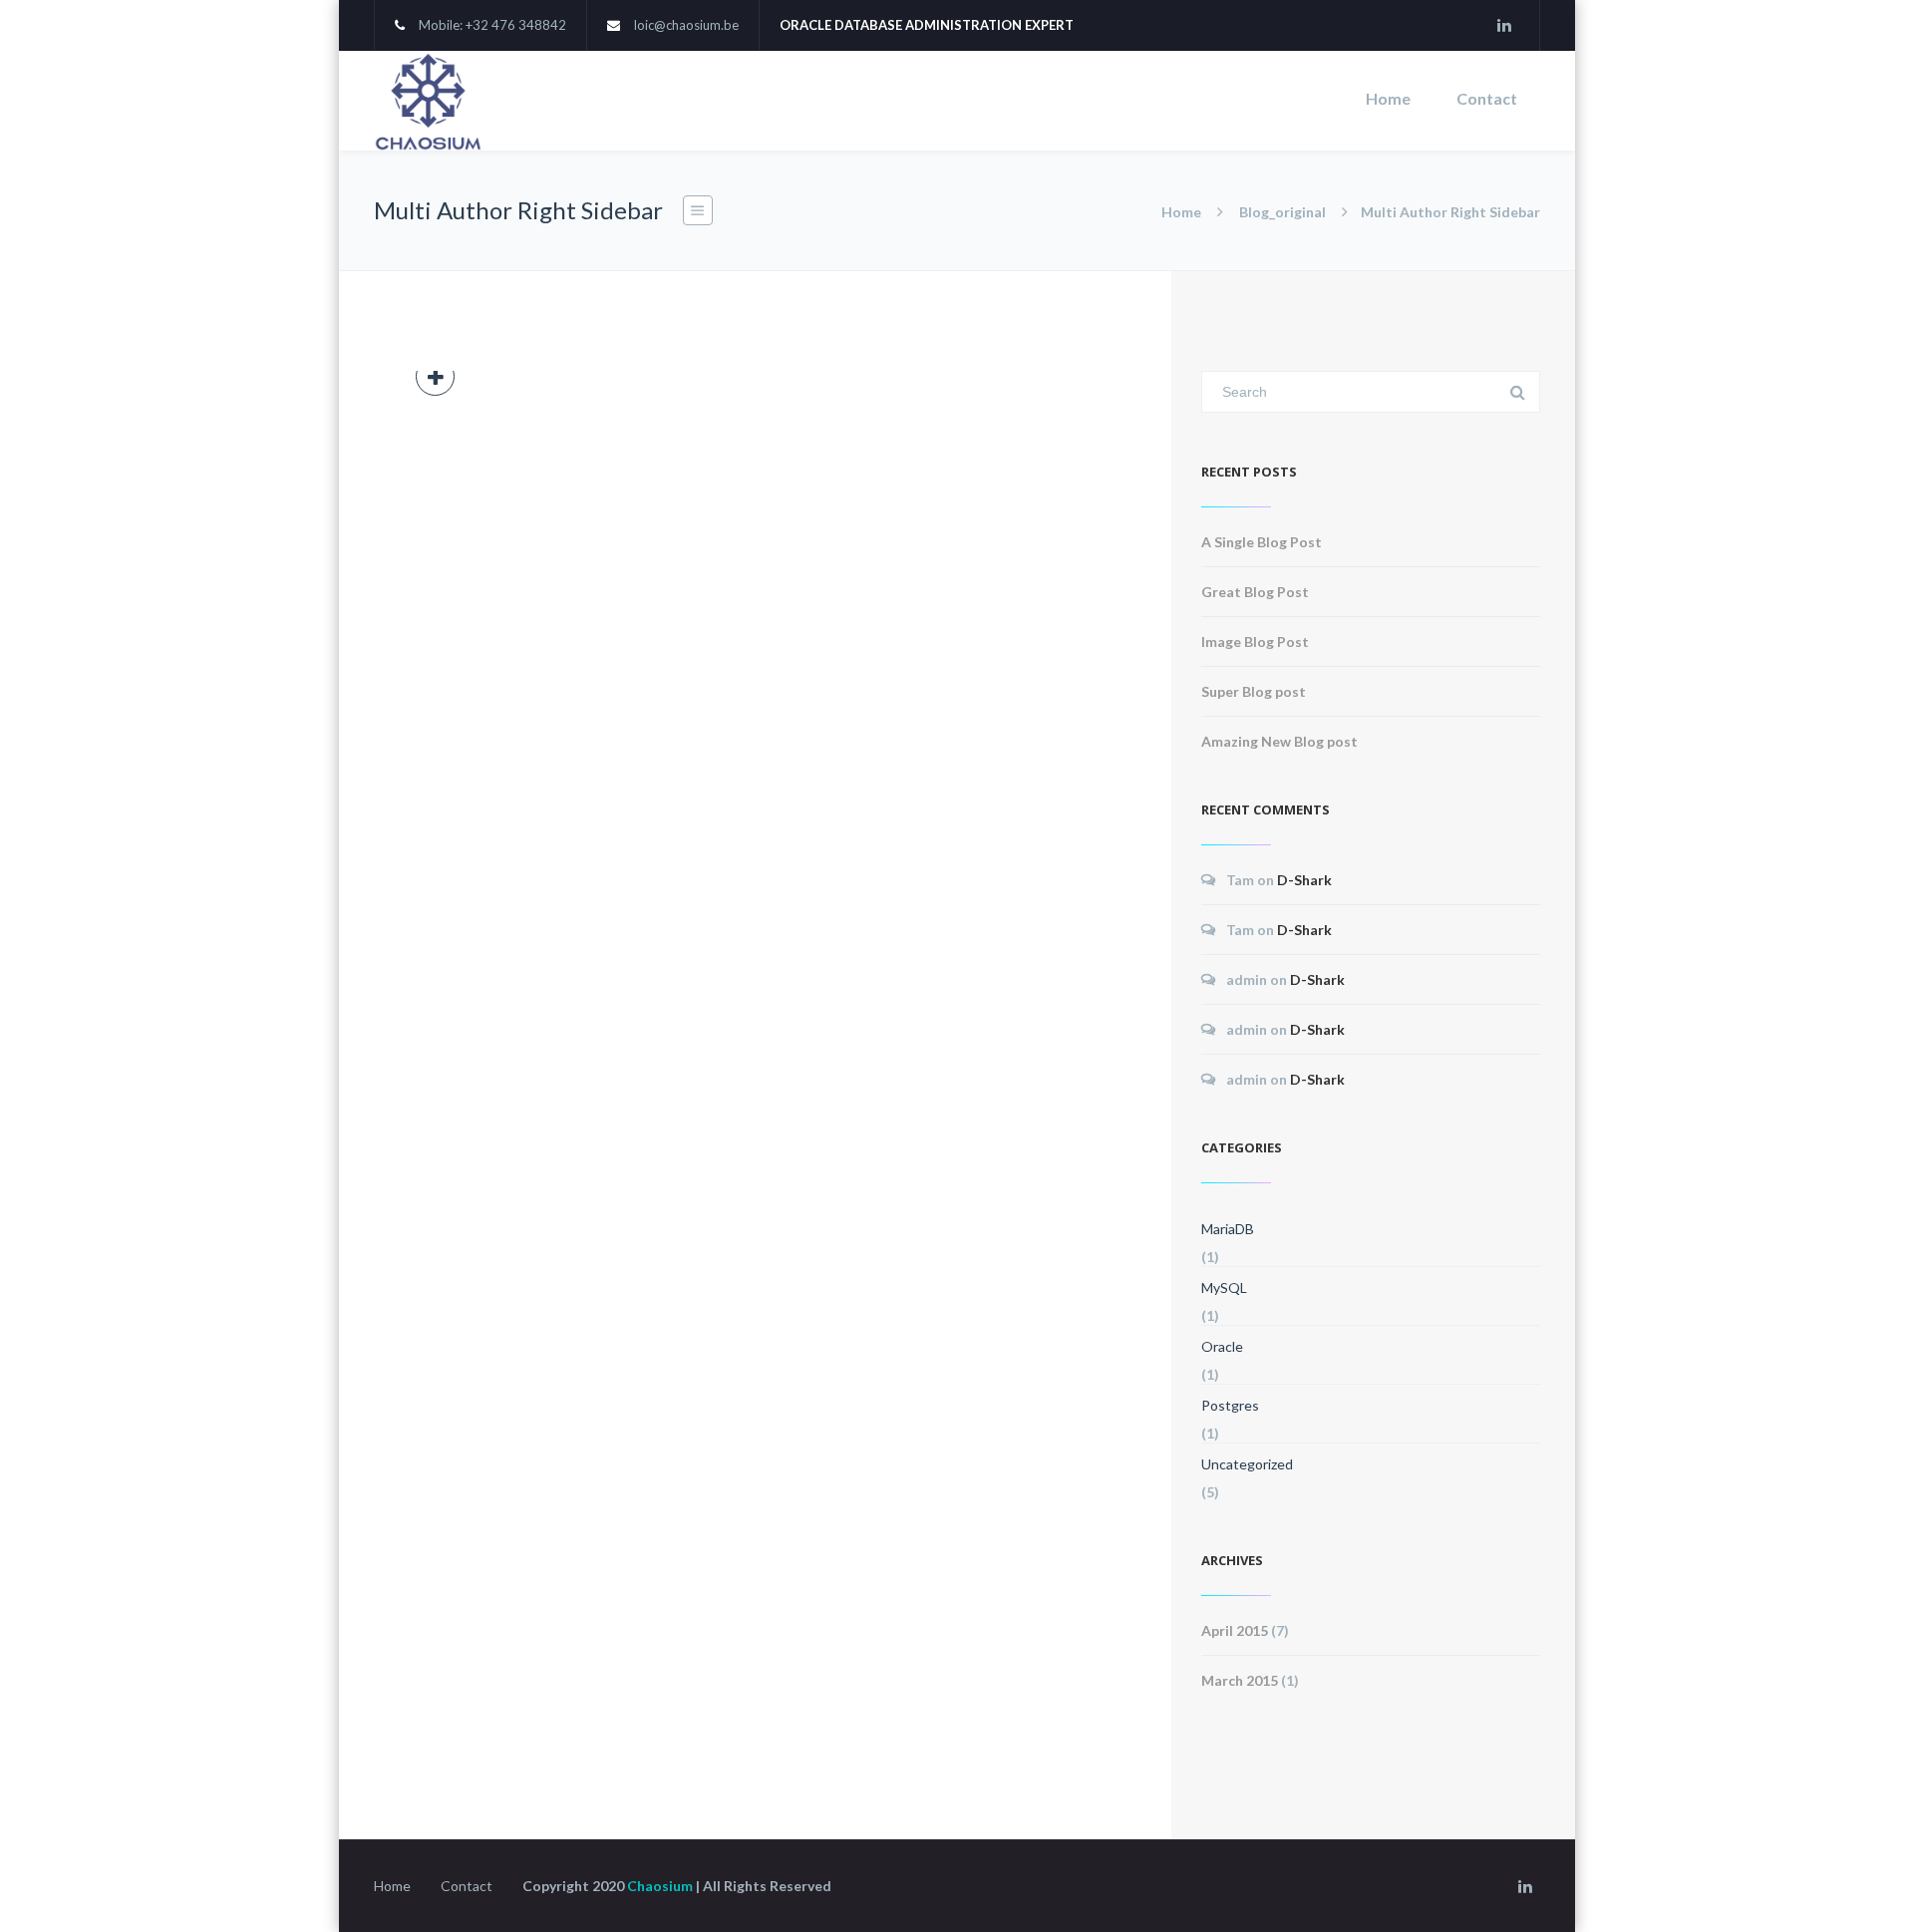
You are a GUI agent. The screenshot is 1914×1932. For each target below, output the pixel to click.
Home (1388, 98)
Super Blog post (1254, 691)
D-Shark (1304, 880)
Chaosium (660, 1886)
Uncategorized (1247, 1464)
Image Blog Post (1255, 642)
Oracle (1222, 1346)
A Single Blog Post (1262, 542)
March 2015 (1240, 1680)
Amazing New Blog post (1279, 741)
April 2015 (1235, 1630)
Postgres (1230, 1405)
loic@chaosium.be (686, 25)
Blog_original (1282, 212)
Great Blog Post (1255, 592)
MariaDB (1228, 1229)
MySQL (1224, 1288)
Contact (1487, 98)
